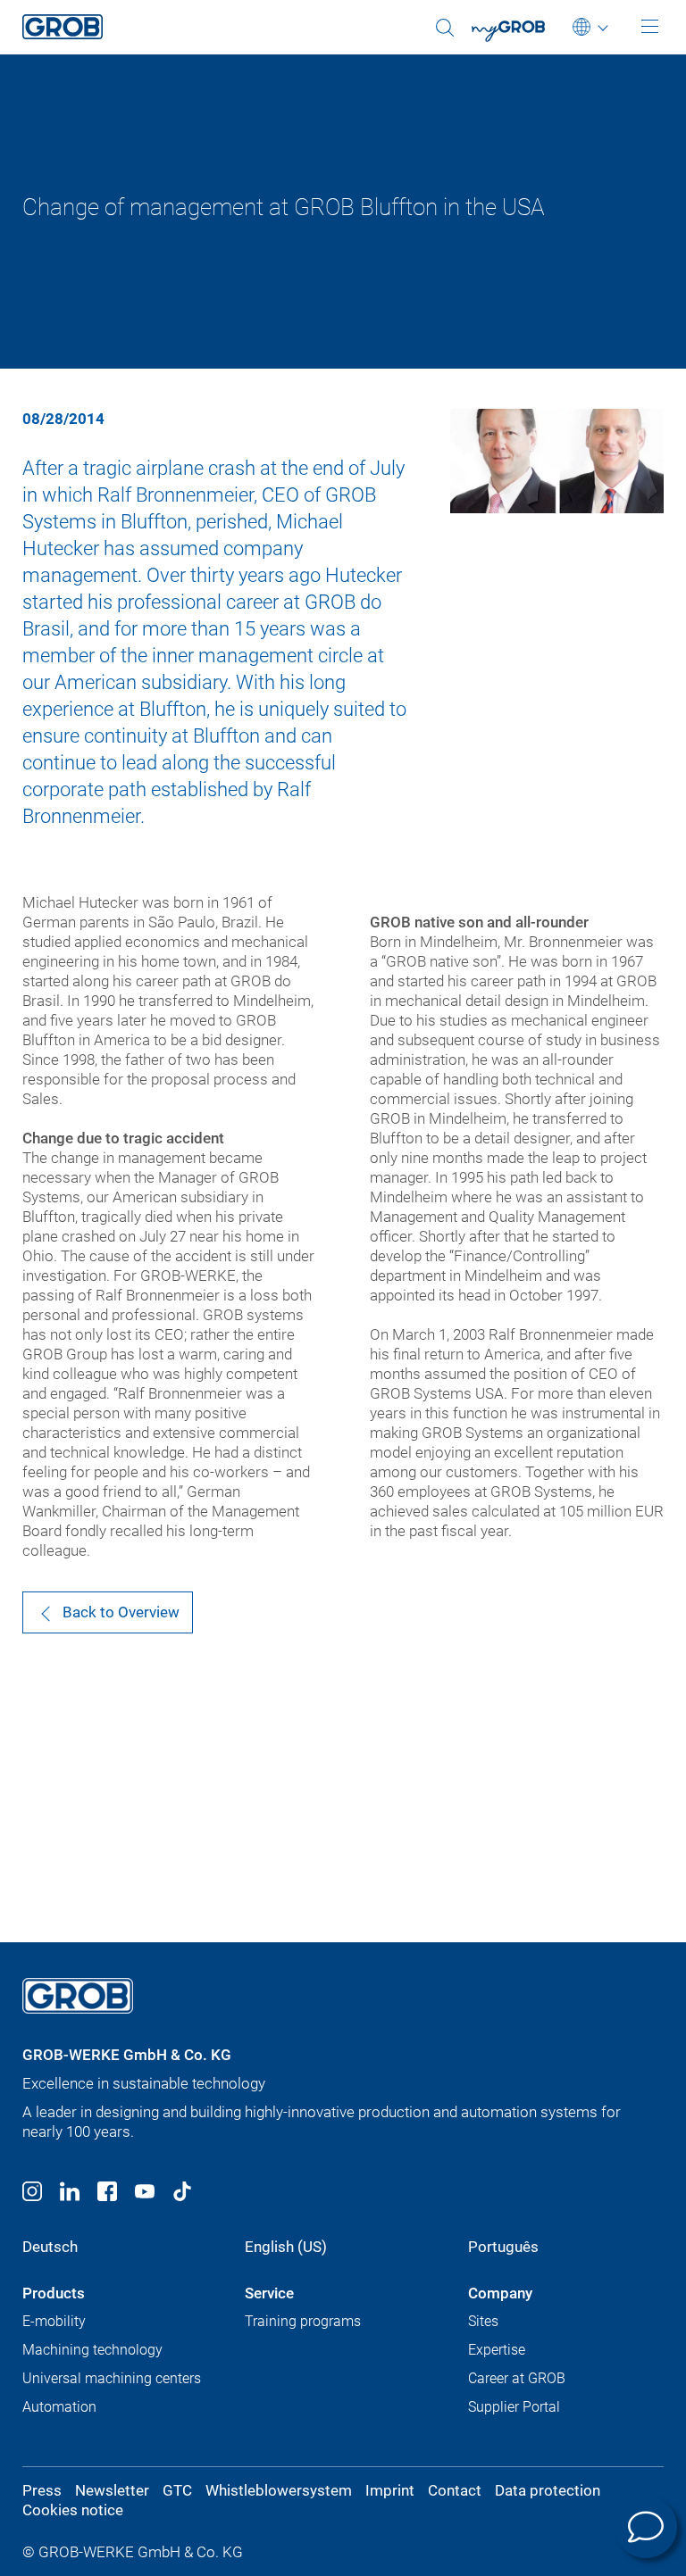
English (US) (286, 2247)
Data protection (548, 2490)
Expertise (497, 2350)
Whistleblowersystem (279, 2490)
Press (42, 2490)
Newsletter (112, 2490)
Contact (455, 2490)
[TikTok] (182, 2194)
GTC (177, 2490)
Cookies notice (73, 2510)
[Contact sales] (646, 2527)
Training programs (303, 2321)
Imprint (390, 2490)
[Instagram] (32, 2194)
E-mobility (54, 2321)
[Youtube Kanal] (145, 2194)
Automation (59, 2407)
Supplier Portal (514, 2407)
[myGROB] (519, 37)
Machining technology (92, 2350)
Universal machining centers (112, 2378)
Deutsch (50, 2247)
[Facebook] (107, 2194)
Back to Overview (121, 1612)
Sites (483, 2321)
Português (503, 2247)
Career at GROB (517, 2378)
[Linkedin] (70, 2194)
